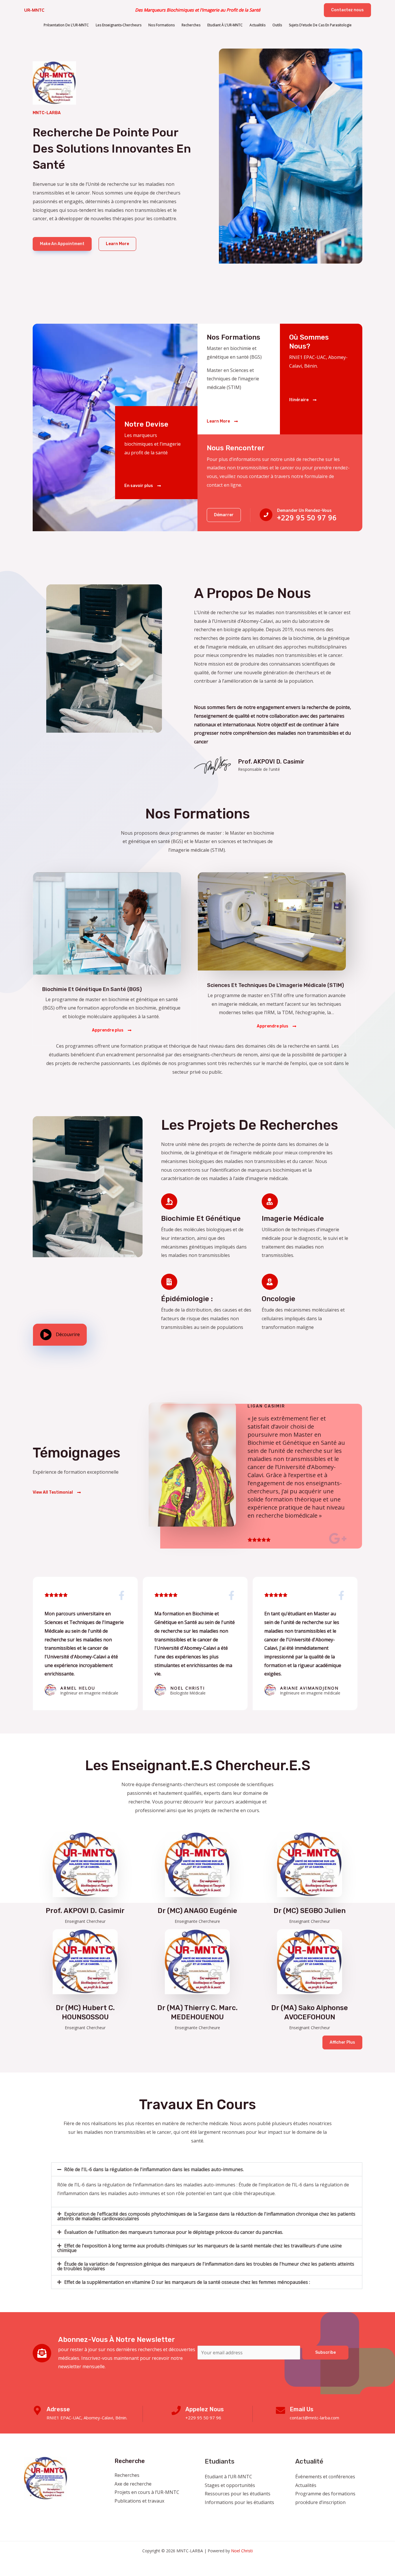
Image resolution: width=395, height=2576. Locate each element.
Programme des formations (325, 2494)
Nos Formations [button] (161, 25)
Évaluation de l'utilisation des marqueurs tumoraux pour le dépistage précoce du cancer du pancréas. (174, 2232)
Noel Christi (242, 2551)
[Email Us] (280, 2410)
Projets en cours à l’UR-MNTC (147, 2492)
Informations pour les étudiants (239, 2502)
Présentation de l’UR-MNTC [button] (66, 25)
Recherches (127, 2475)
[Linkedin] (330, 2514)
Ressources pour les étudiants (238, 2494)
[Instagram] (315, 2514)
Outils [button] (277, 25)
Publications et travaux (139, 2501)
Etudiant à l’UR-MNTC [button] (225, 25)
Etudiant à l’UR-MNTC (228, 2477)
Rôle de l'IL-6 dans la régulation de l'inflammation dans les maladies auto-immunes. (154, 2169)
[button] (347, 10)
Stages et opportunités (230, 2485)
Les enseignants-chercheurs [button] (119, 25)
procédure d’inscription (320, 2502)
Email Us (302, 2409)
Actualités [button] (258, 25)
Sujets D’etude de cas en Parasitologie (320, 25)
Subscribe (325, 2352)
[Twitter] (307, 2514)
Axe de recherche (133, 2484)
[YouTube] (323, 2514)
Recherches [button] (191, 25)
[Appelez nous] (176, 2410)
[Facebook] (299, 2514)
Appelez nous (205, 2409)
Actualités (306, 2485)
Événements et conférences (325, 2477)
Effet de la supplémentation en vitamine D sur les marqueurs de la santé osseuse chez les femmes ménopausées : (187, 2282)
